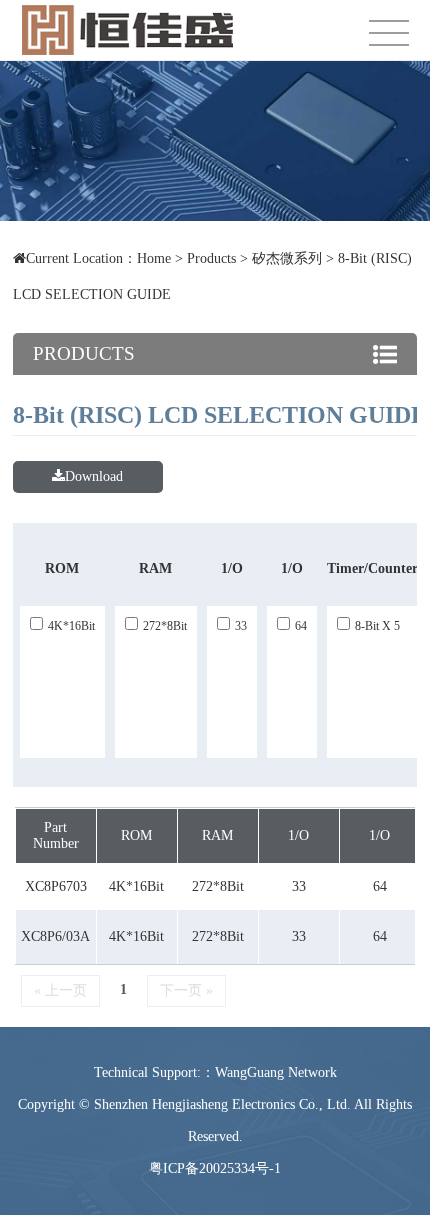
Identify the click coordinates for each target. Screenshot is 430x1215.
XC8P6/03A (55, 936)
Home (154, 258)
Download (94, 476)
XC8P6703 (56, 886)
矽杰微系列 (287, 258)
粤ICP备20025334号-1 (215, 1168)
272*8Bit (165, 626)
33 (241, 626)
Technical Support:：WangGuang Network (215, 1072)
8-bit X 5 (377, 626)
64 (301, 626)
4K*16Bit (71, 626)
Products (211, 258)
